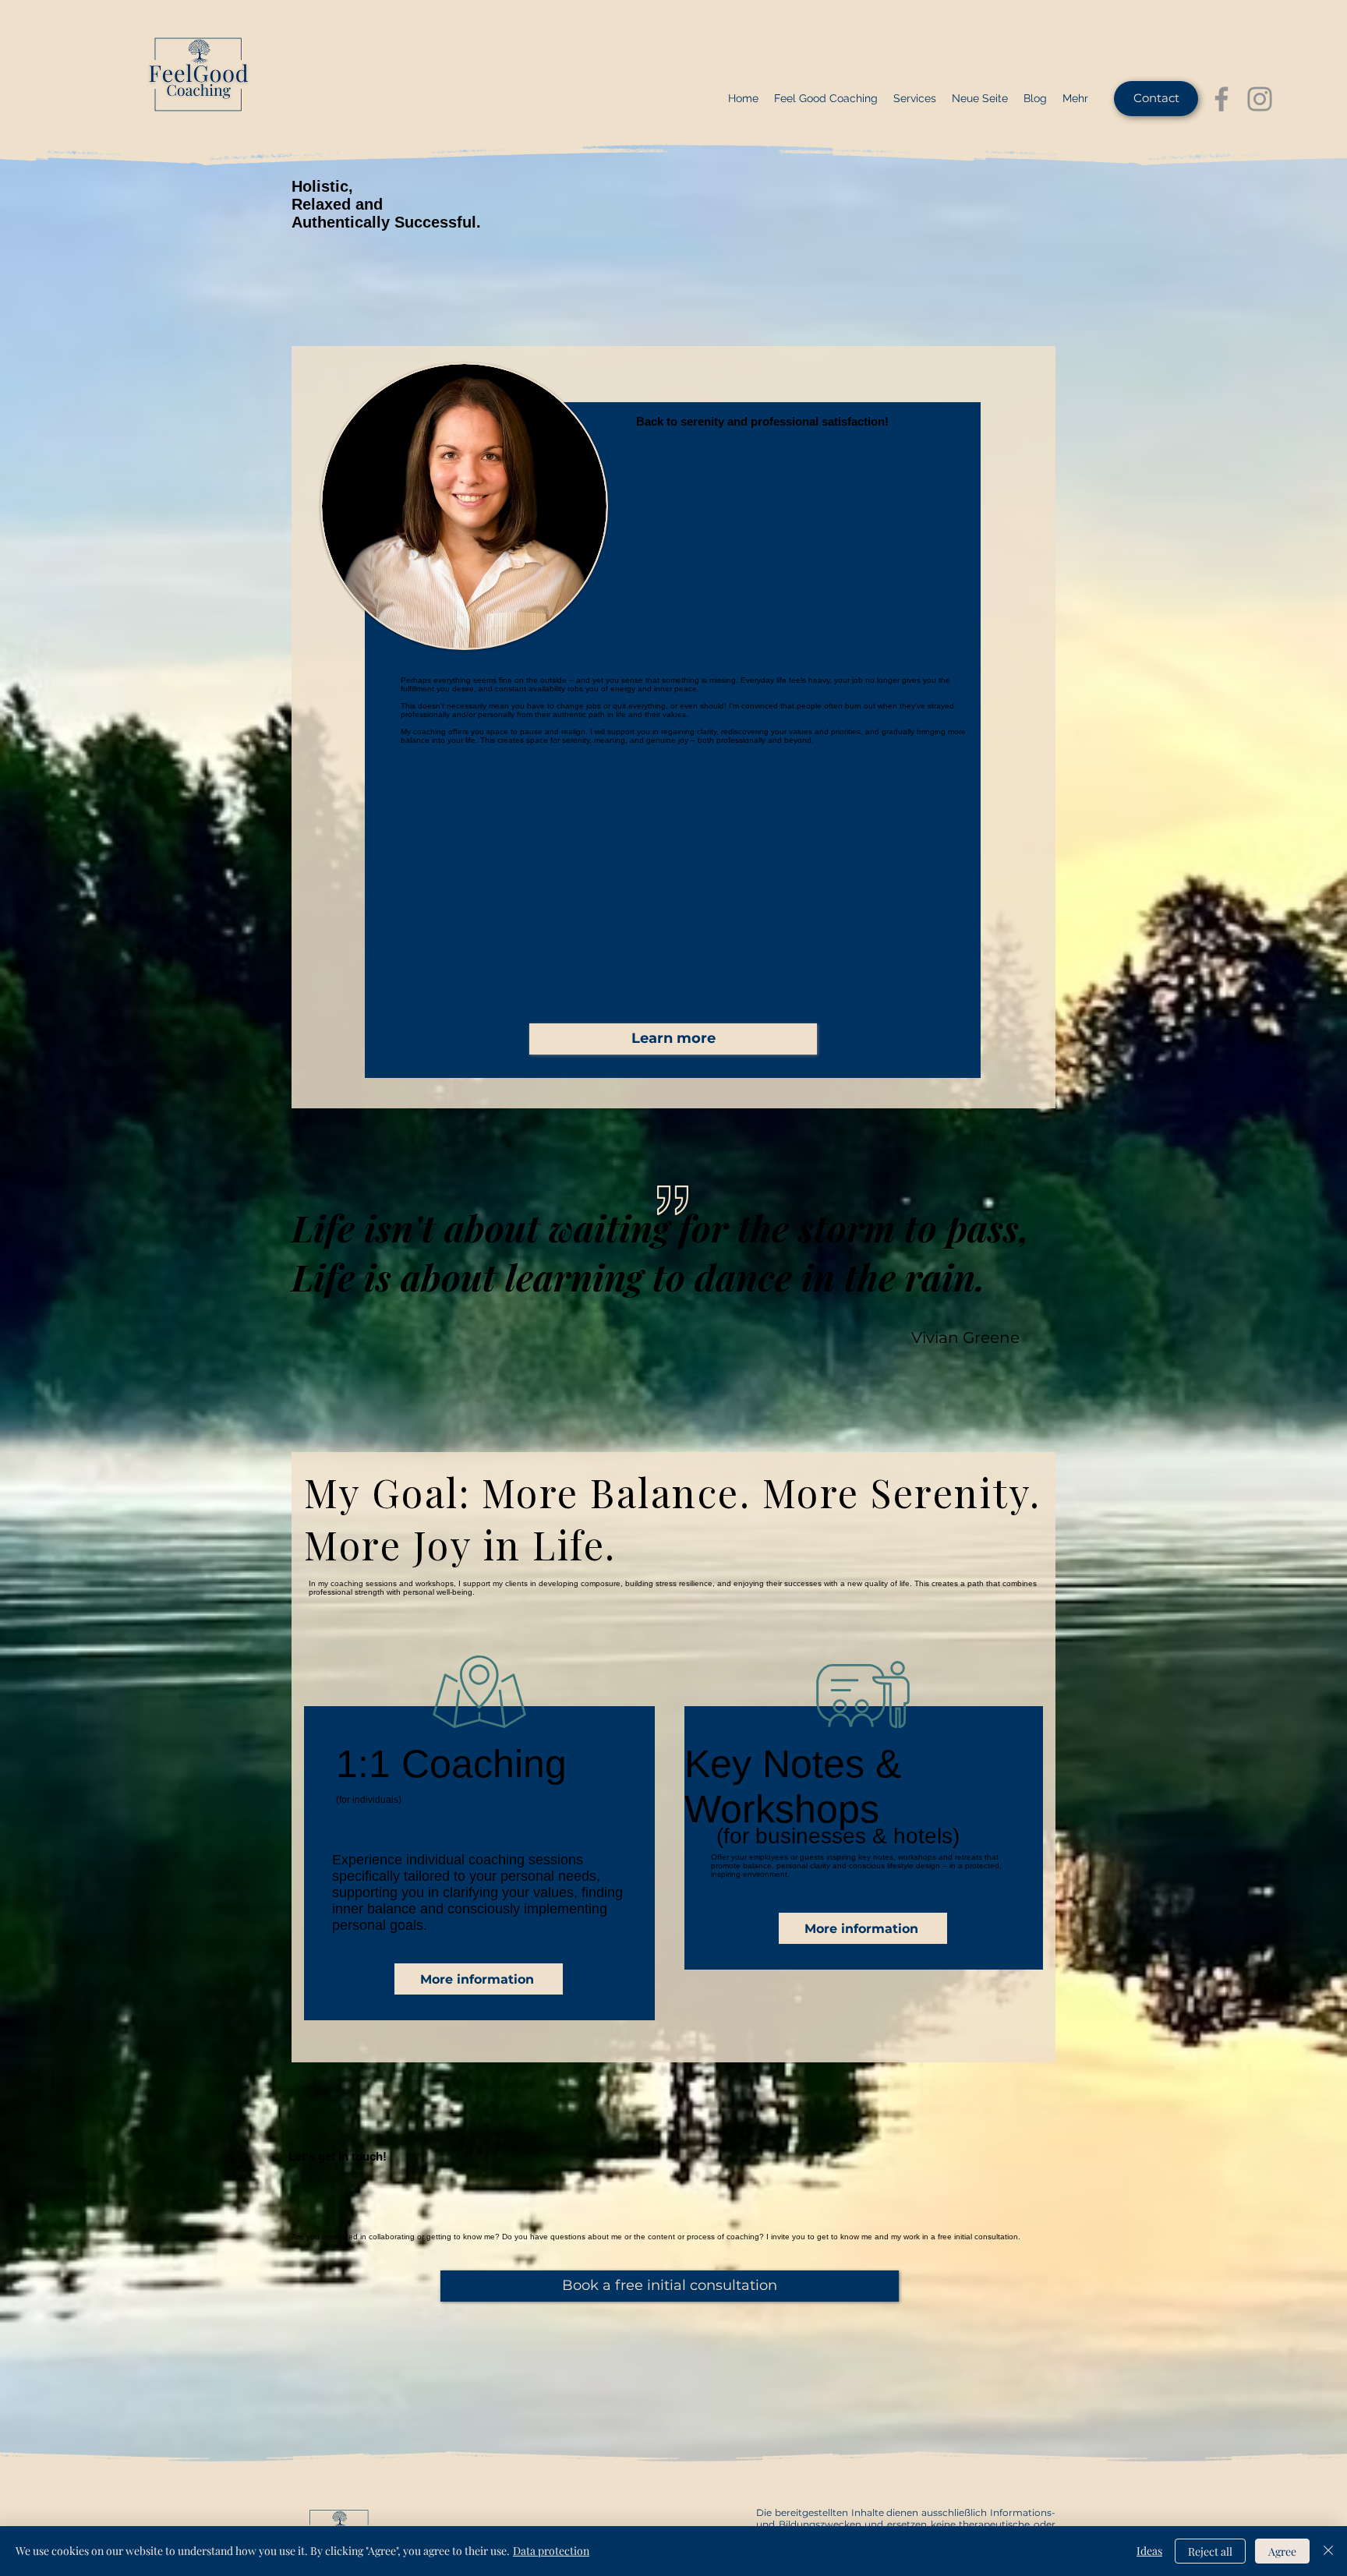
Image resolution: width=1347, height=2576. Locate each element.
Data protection (551, 2551)
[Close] (1328, 2551)
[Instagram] (1260, 99)
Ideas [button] (1149, 2551)
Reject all (1210, 2551)
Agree (1282, 2551)
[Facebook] (1221, 99)
